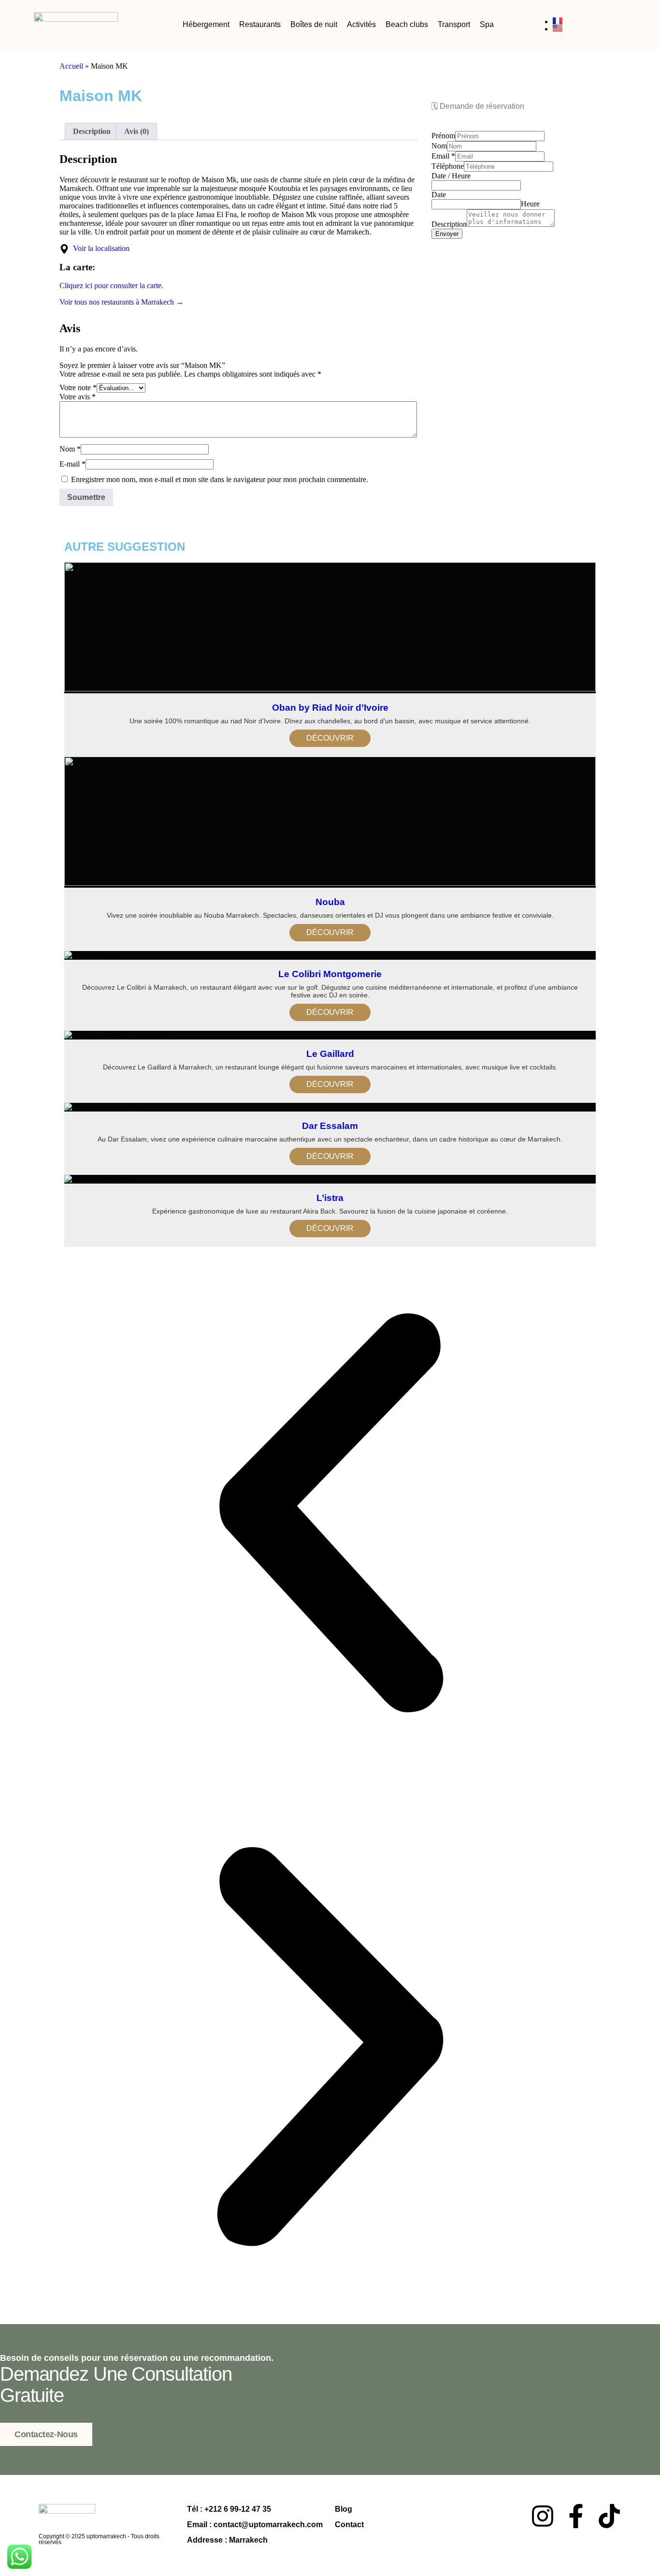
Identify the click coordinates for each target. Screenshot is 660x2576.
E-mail (72, 464)
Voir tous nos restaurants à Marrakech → (122, 302)
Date (439, 195)
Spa (487, 24)
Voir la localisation (99, 248)
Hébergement (206, 24)
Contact (349, 2525)
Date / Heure (451, 176)
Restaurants (260, 24)
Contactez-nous (46, 2434)
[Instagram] (543, 2516)
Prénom (443, 136)
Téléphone (448, 166)
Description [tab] (92, 131)
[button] (330, 1514)
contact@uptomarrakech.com (268, 2525)
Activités (361, 24)
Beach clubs (407, 24)
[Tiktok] (609, 2516)
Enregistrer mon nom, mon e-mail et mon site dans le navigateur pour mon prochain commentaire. (220, 479)
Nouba (330, 902)
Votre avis (78, 397)
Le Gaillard (330, 1054)
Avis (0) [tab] (136, 131)
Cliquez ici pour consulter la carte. (111, 285)
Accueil (71, 66)
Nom (70, 449)
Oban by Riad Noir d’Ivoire (330, 708)
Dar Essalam (330, 1126)
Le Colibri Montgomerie (330, 974)
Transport (454, 24)
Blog (344, 2509)
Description (449, 224)
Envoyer (447, 234)
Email (443, 156)
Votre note (78, 388)
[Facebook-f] (576, 2516)
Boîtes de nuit (314, 24)
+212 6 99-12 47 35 (238, 2509)
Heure (530, 204)
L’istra (330, 1198)
